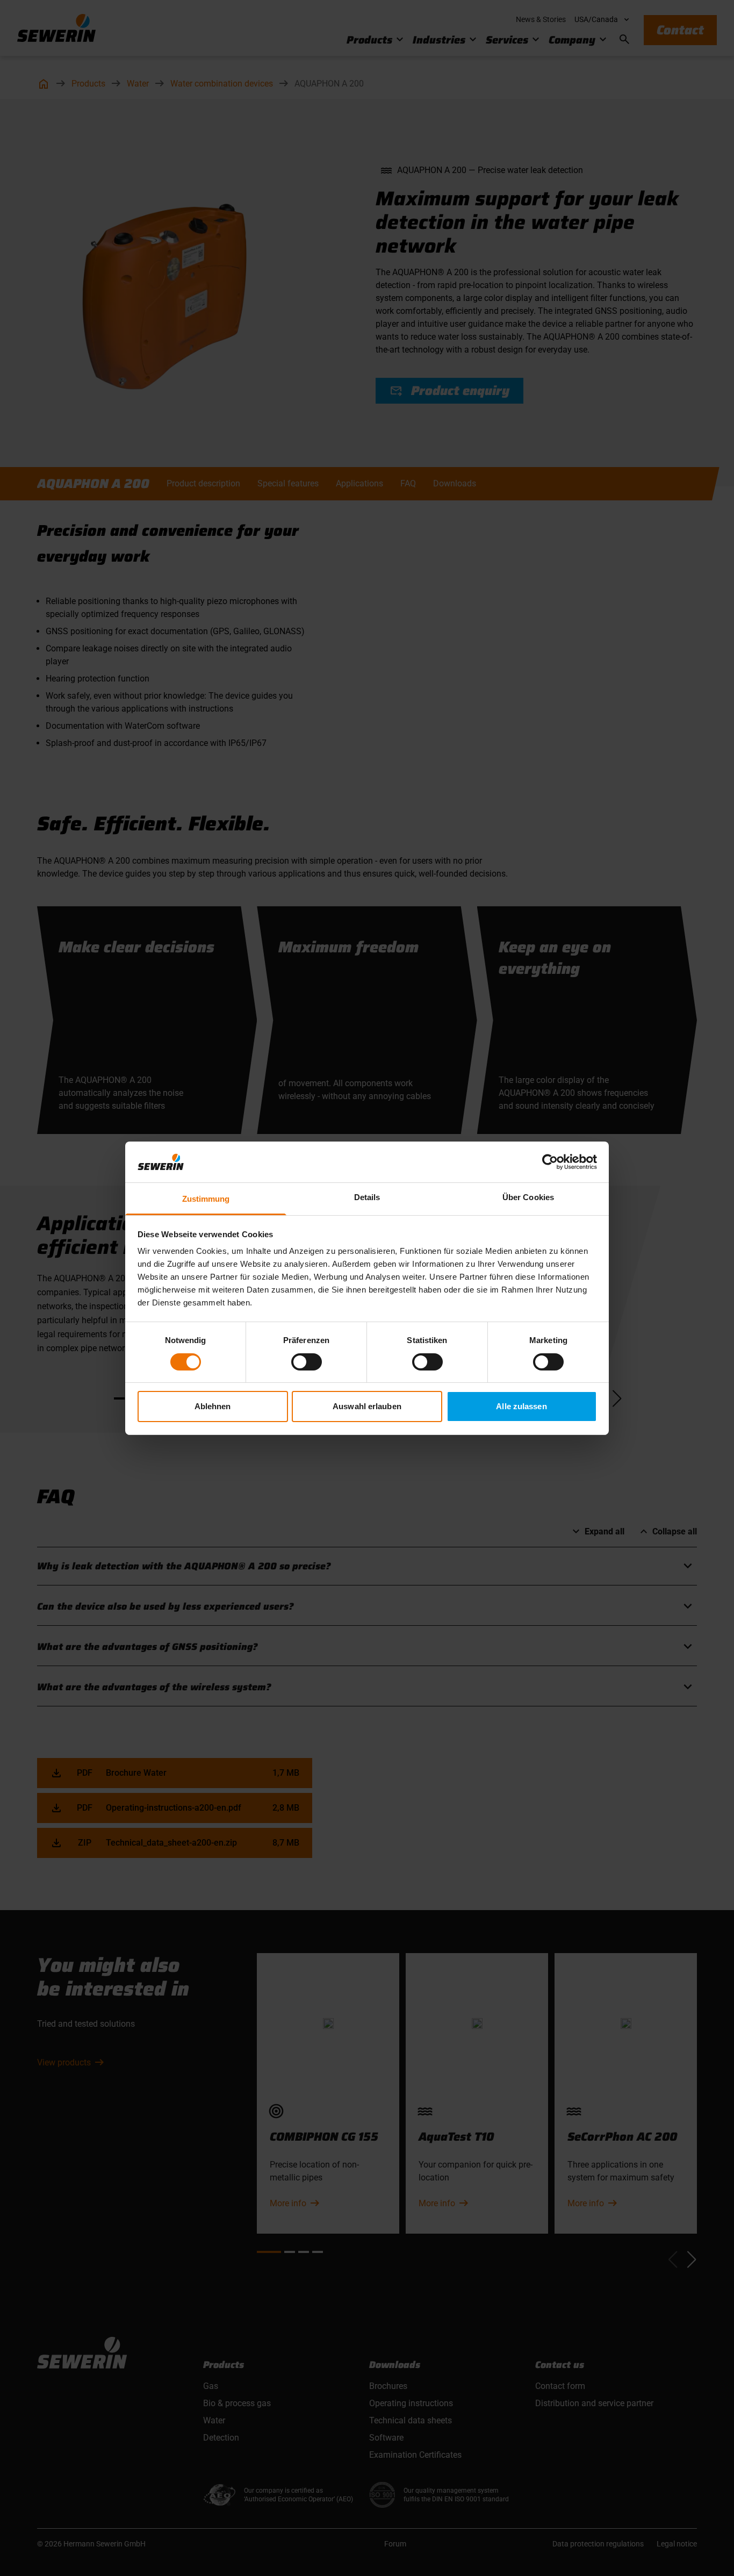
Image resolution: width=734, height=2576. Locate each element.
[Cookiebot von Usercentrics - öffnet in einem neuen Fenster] (550, 1162)
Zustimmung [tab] (206, 1199)
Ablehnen (213, 1406)
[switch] (307, 1362)
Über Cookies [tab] (528, 1197)
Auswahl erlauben (367, 1406)
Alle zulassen (521, 1406)
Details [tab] (367, 1197)
